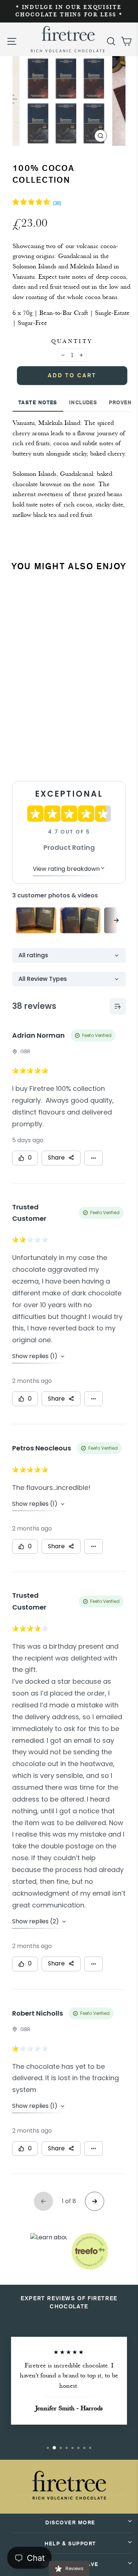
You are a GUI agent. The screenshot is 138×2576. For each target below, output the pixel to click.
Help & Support (70, 2544)
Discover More (70, 2523)
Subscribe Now (49, 753)
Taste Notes (38, 403)
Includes (83, 403)
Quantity (72, 341)
